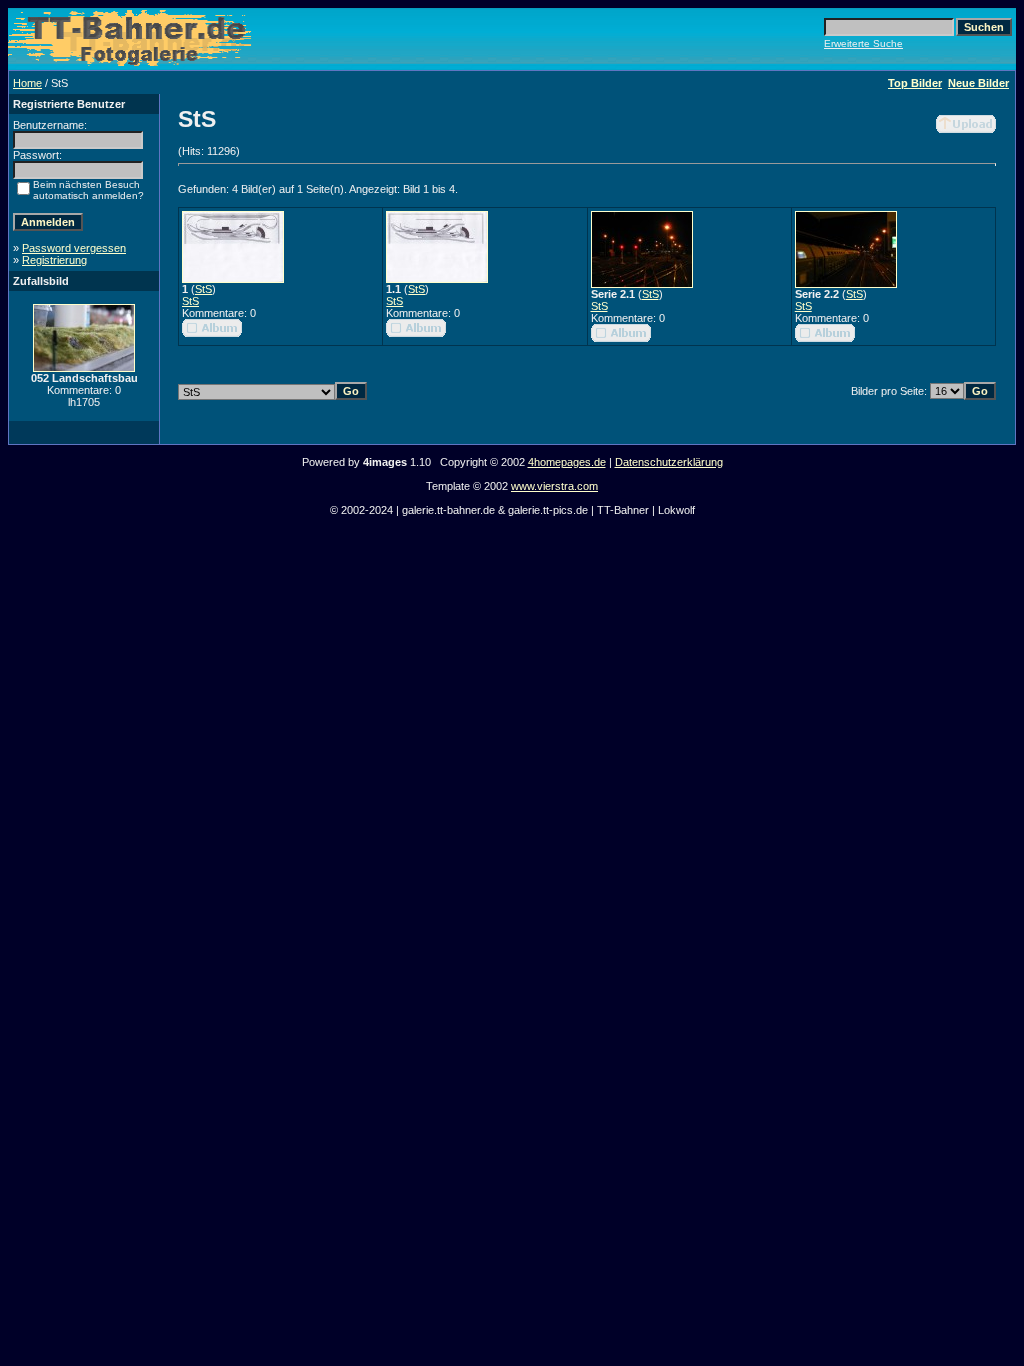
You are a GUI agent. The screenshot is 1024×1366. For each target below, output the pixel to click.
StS (203, 289)
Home (27, 83)
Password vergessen (74, 248)
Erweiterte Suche (863, 43)
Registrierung (54, 260)
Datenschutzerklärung (669, 462)
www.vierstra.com (554, 486)
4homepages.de (567, 462)
